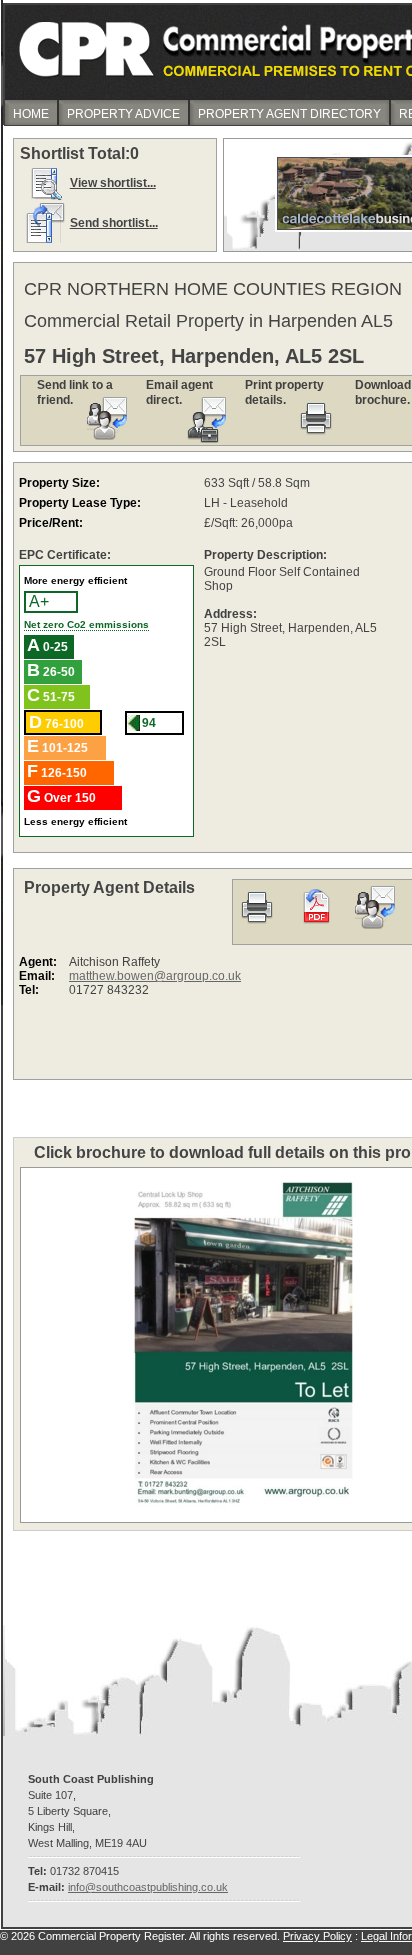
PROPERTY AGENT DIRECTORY (289, 114)
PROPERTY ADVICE (123, 114)
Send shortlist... (114, 223)
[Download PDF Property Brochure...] (316, 928)
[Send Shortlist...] (45, 239)
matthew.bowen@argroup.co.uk (155, 976)
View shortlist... (113, 183)
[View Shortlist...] (45, 199)
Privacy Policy (317, 1936)
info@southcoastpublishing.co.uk (148, 1887)
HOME (31, 114)
